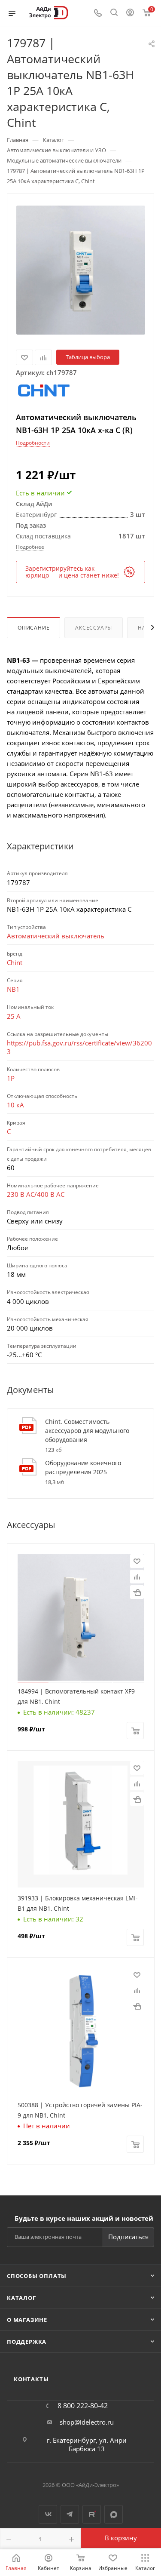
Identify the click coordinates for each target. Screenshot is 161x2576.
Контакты (31, 2379)
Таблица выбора (88, 357)
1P (11, 1078)
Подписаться (128, 2237)
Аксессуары (94, 628)
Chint (15, 962)
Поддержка (27, 2342)
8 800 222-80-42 (83, 2406)
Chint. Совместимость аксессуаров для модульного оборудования (87, 1431)
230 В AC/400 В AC (36, 1194)
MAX (114, 2514)
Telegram (70, 2514)
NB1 (13, 989)
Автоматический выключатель (56, 936)
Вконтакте (48, 2514)
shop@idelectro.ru (87, 2422)
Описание (33, 628)
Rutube (92, 2514)
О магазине (27, 2320)
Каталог (21, 2298)
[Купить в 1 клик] (137, 1592)
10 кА (15, 1105)
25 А (14, 1016)
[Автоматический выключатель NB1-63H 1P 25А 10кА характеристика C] (81, 270)
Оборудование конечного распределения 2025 (83, 1467)
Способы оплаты (37, 2276)
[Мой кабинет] (130, 13)
